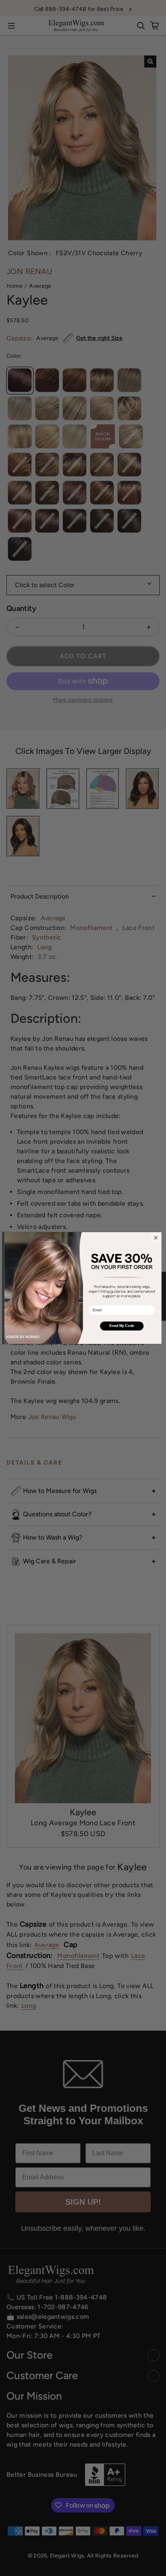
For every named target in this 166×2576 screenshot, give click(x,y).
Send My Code (122, 1326)
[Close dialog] (156, 1238)
